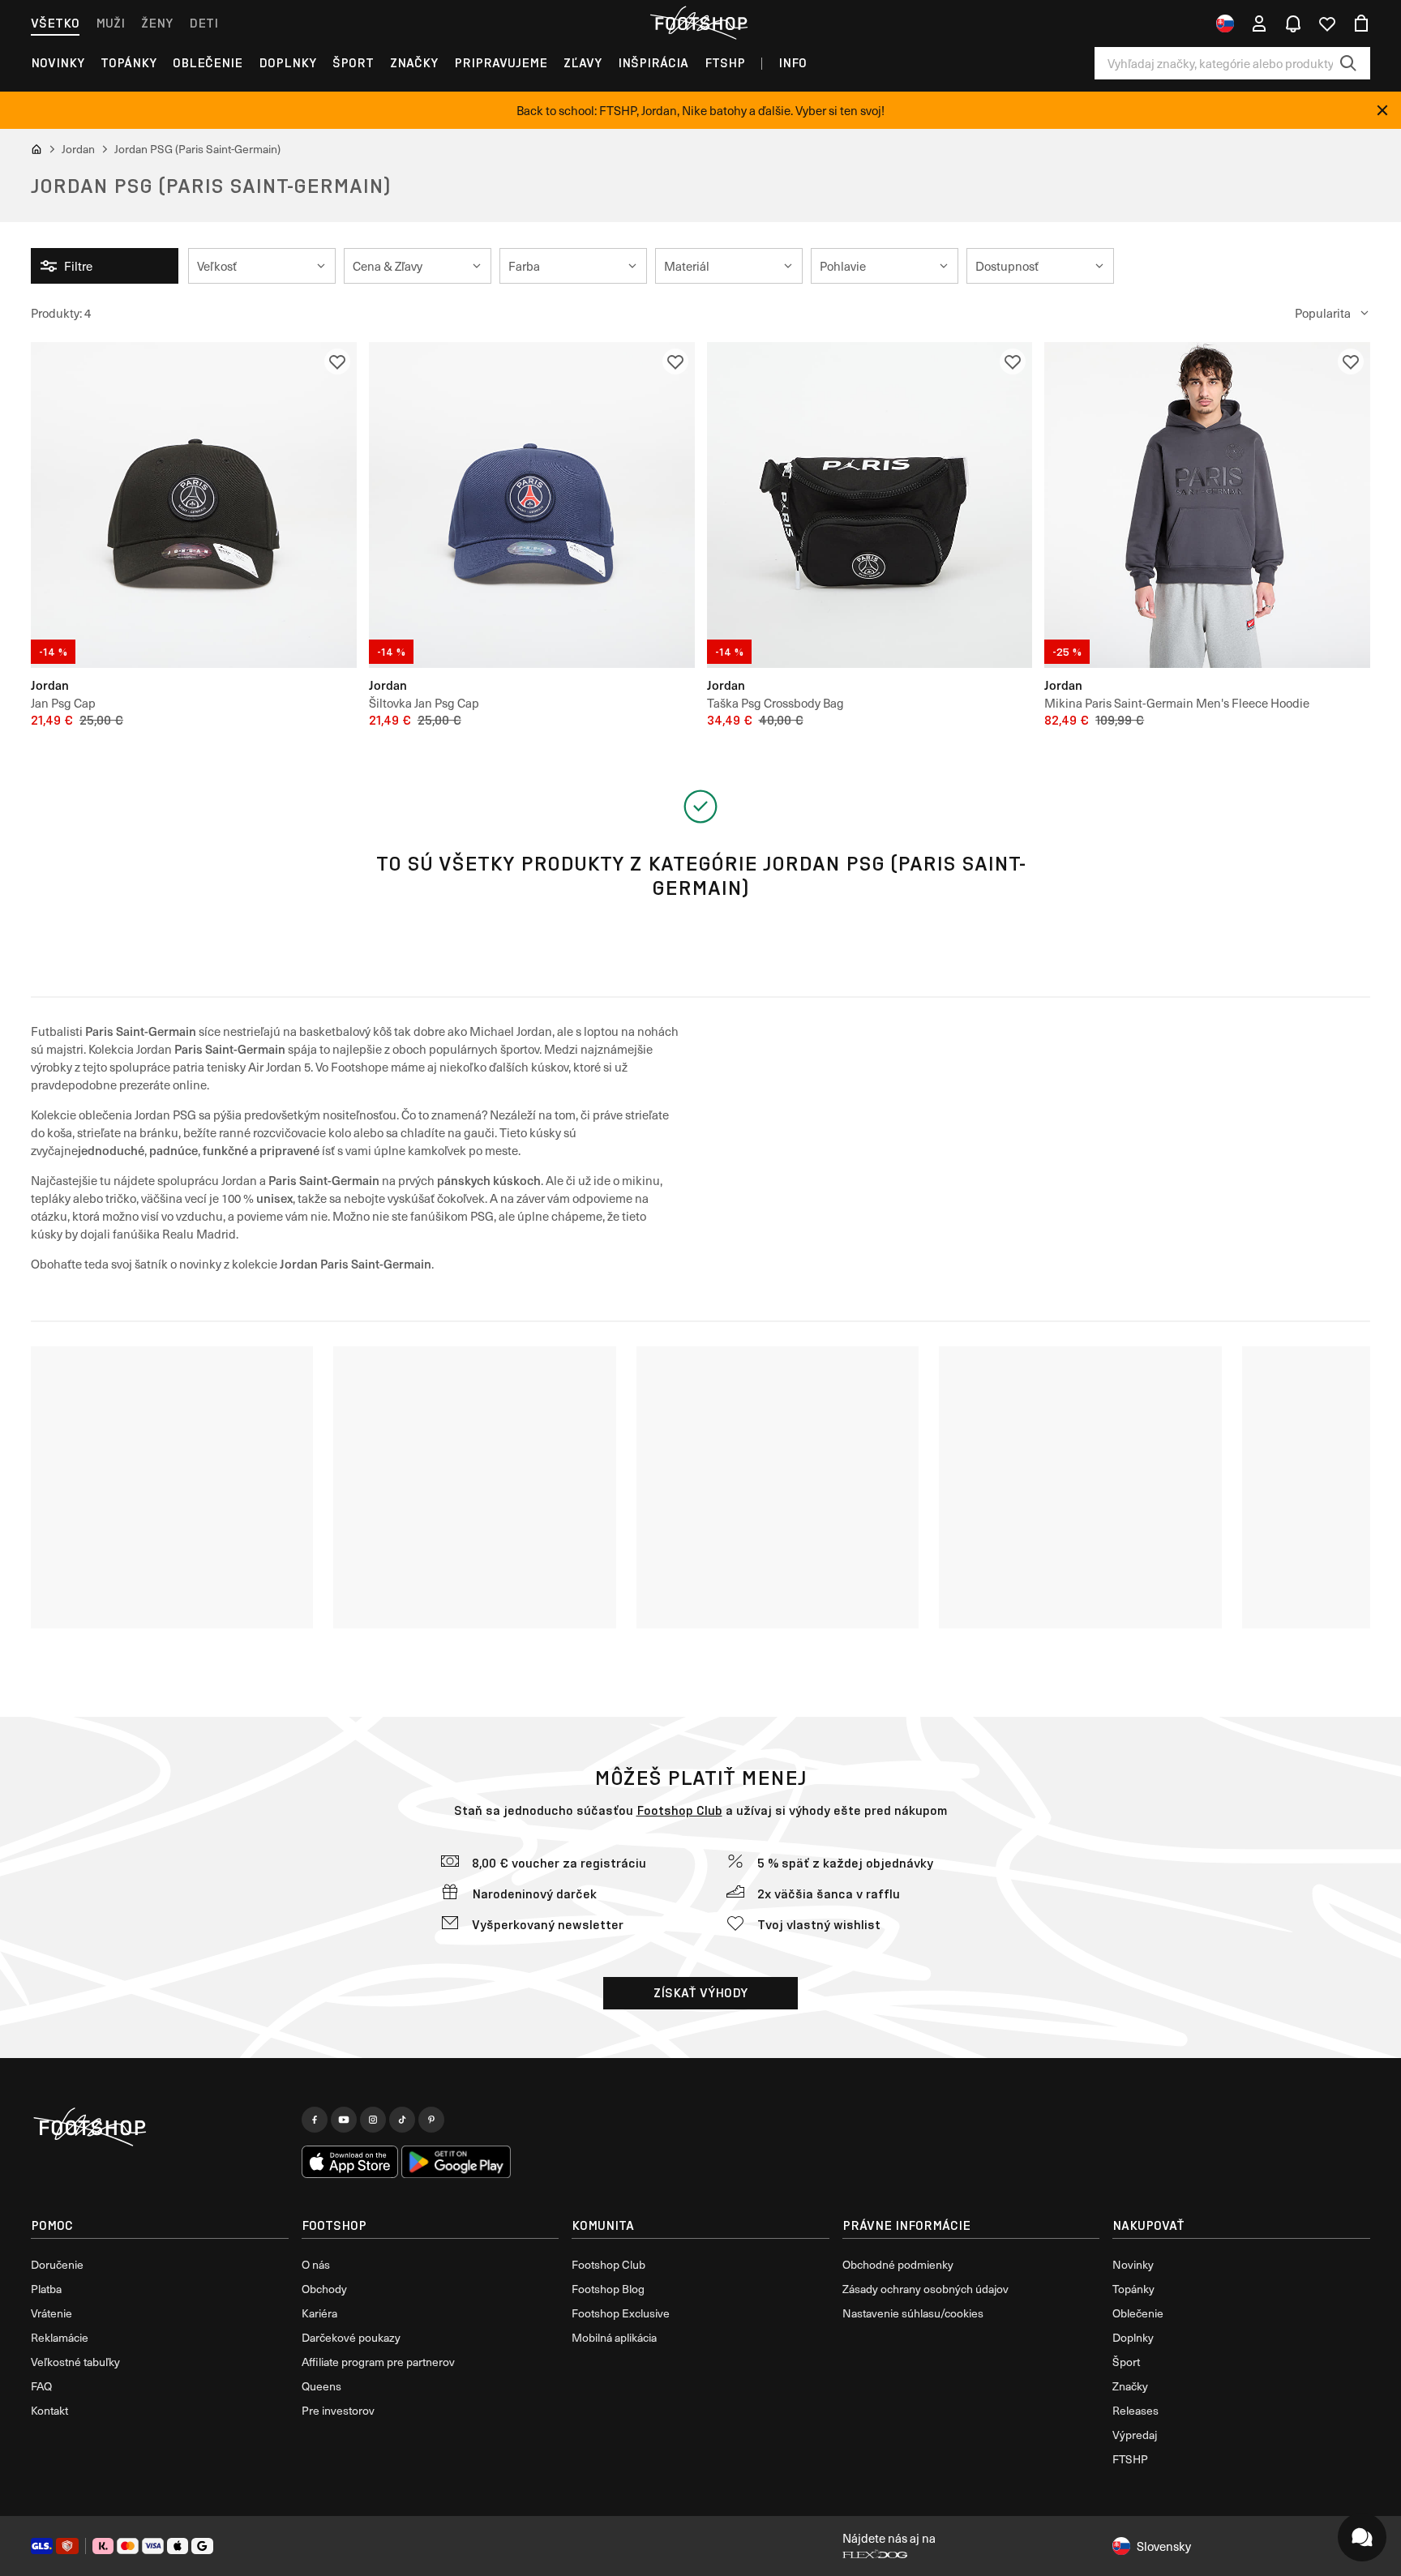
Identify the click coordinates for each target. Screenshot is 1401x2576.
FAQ (41, 2386)
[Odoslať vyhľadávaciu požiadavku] (1348, 63)
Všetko (55, 23)
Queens (321, 2386)
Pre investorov (338, 2410)
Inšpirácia (653, 63)
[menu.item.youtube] (344, 2120)
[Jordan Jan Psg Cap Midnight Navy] (532, 505)
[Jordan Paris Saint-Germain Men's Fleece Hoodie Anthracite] (1207, 505)
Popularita (1323, 313)
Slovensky (1164, 2546)
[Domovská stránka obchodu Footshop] (700, 24)
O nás (316, 2264)
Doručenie (57, 2264)
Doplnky (287, 63)
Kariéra (319, 2313)
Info (793, 63)
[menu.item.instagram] (373, 2120)
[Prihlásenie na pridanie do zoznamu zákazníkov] (337, 362)
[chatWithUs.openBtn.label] (1362, 2537)
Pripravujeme (501, 63)
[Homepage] (160, 2128)
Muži (110, 23)
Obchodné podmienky (898, 2264)
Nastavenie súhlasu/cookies (913, 2313)
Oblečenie (208, 63)
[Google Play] (456, 2162)
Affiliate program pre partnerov (378, 2362)
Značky (414, 63)
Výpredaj (1135, 2435)
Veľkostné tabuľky (75, 2362)
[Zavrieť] (1382, 110)
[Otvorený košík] (1361, 24)
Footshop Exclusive (621, 2313)
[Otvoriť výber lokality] (1225, 24)
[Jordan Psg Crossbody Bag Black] (870, 505)
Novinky (58, 63)
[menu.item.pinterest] (431, 2120)
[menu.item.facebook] (315, 2120)
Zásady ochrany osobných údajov (925, 2289)
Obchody (324, 2289)
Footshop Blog (608, 2289)
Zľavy (583, 63)
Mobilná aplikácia (614, 2337)
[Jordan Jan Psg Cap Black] (194, 505)
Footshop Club (679, 1810)
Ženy (157, 23)
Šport (353, 63)
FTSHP (725, 63)
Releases (1135, 2410)
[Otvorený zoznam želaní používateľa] (1327, 24)
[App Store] (350, 2162)
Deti (204, 23)
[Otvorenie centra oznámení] (1293, 24)
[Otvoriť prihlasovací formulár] (1259, 24)
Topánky (129, 63)
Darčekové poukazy (351, 2337)
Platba (46, 2289)
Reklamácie (60, 2337)
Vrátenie (51, 2313)
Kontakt (49, 2410)
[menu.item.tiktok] (402, 2120)
